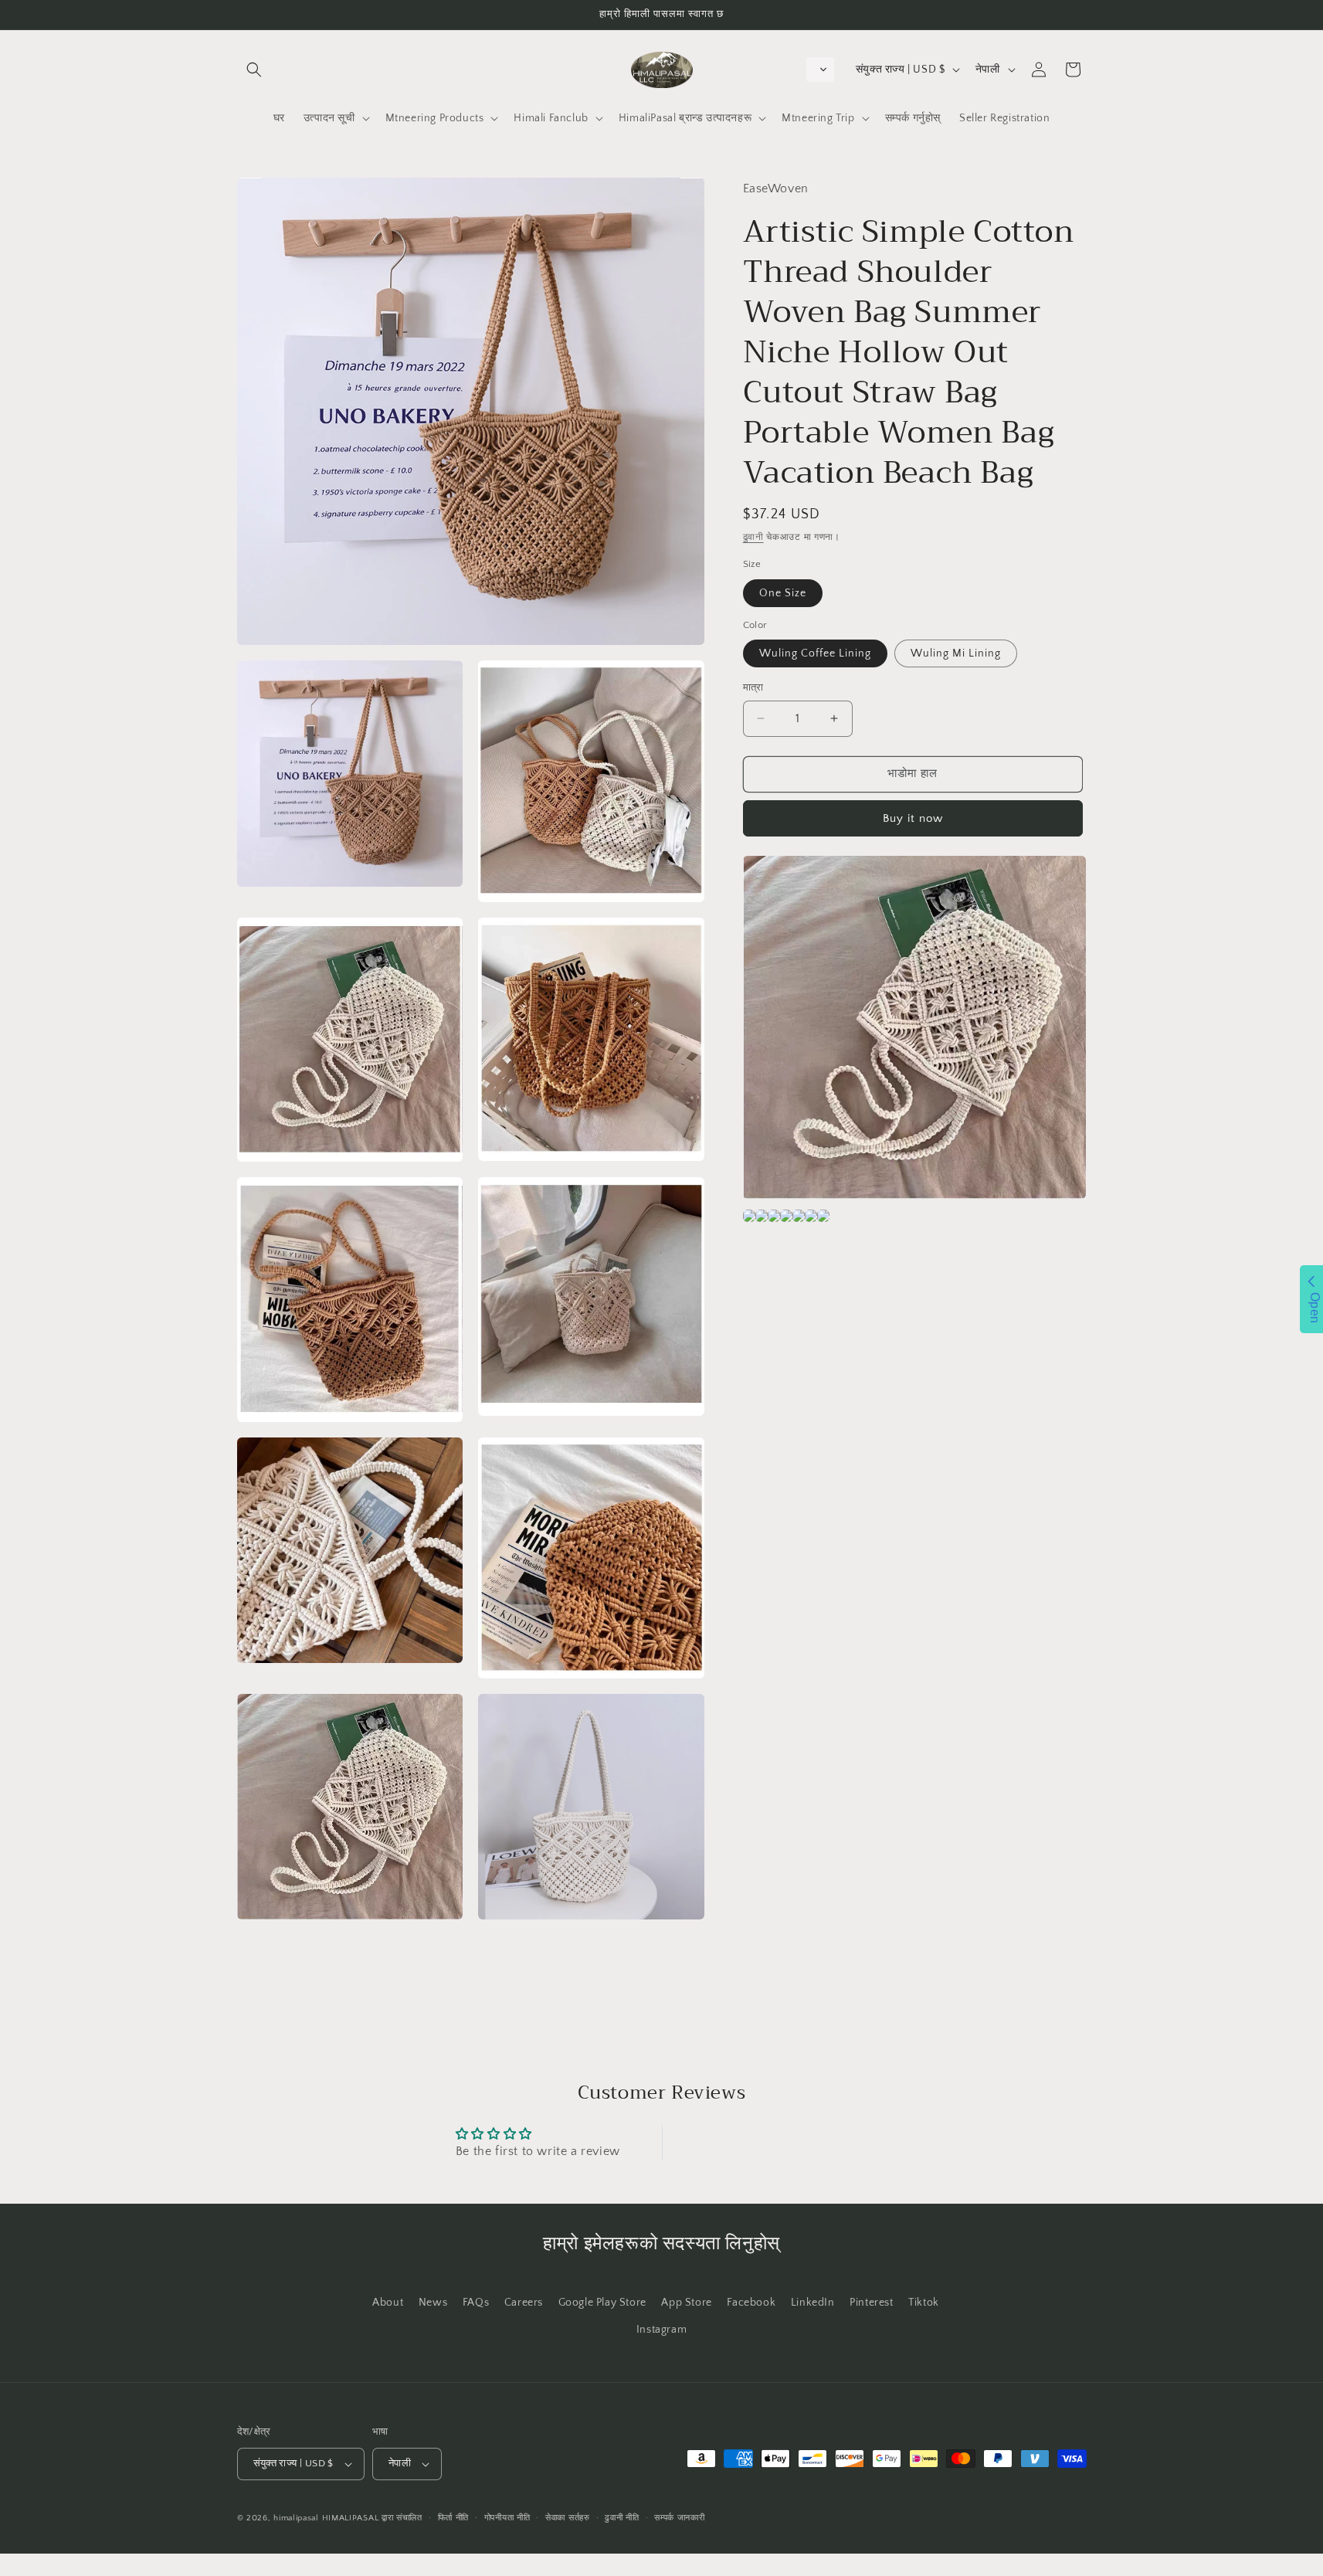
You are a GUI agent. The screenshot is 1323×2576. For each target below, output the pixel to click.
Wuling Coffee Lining (815, 653)
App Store (686, 2303)
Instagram (661, 2330)
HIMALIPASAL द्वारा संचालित (372, 2518)
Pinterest (871, 2303)
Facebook (751, 2303)
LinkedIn (813, 2303)
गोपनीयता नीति (507, 2518)
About (388, 2303)
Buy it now (913, 818)
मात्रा (753, 687)
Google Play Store (602, 2303)
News (433, 2303)
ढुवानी (753, 537)
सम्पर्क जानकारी (679, 2518)
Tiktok (924, 2303)
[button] (254, 70)
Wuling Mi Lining (956, 653)
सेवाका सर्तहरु (568, 2518)
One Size (783, 593)
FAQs (476, 2303)
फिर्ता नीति (454, 2518)
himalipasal (296, 2518)
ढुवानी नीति (622, 2518)
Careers (524, 2303)
